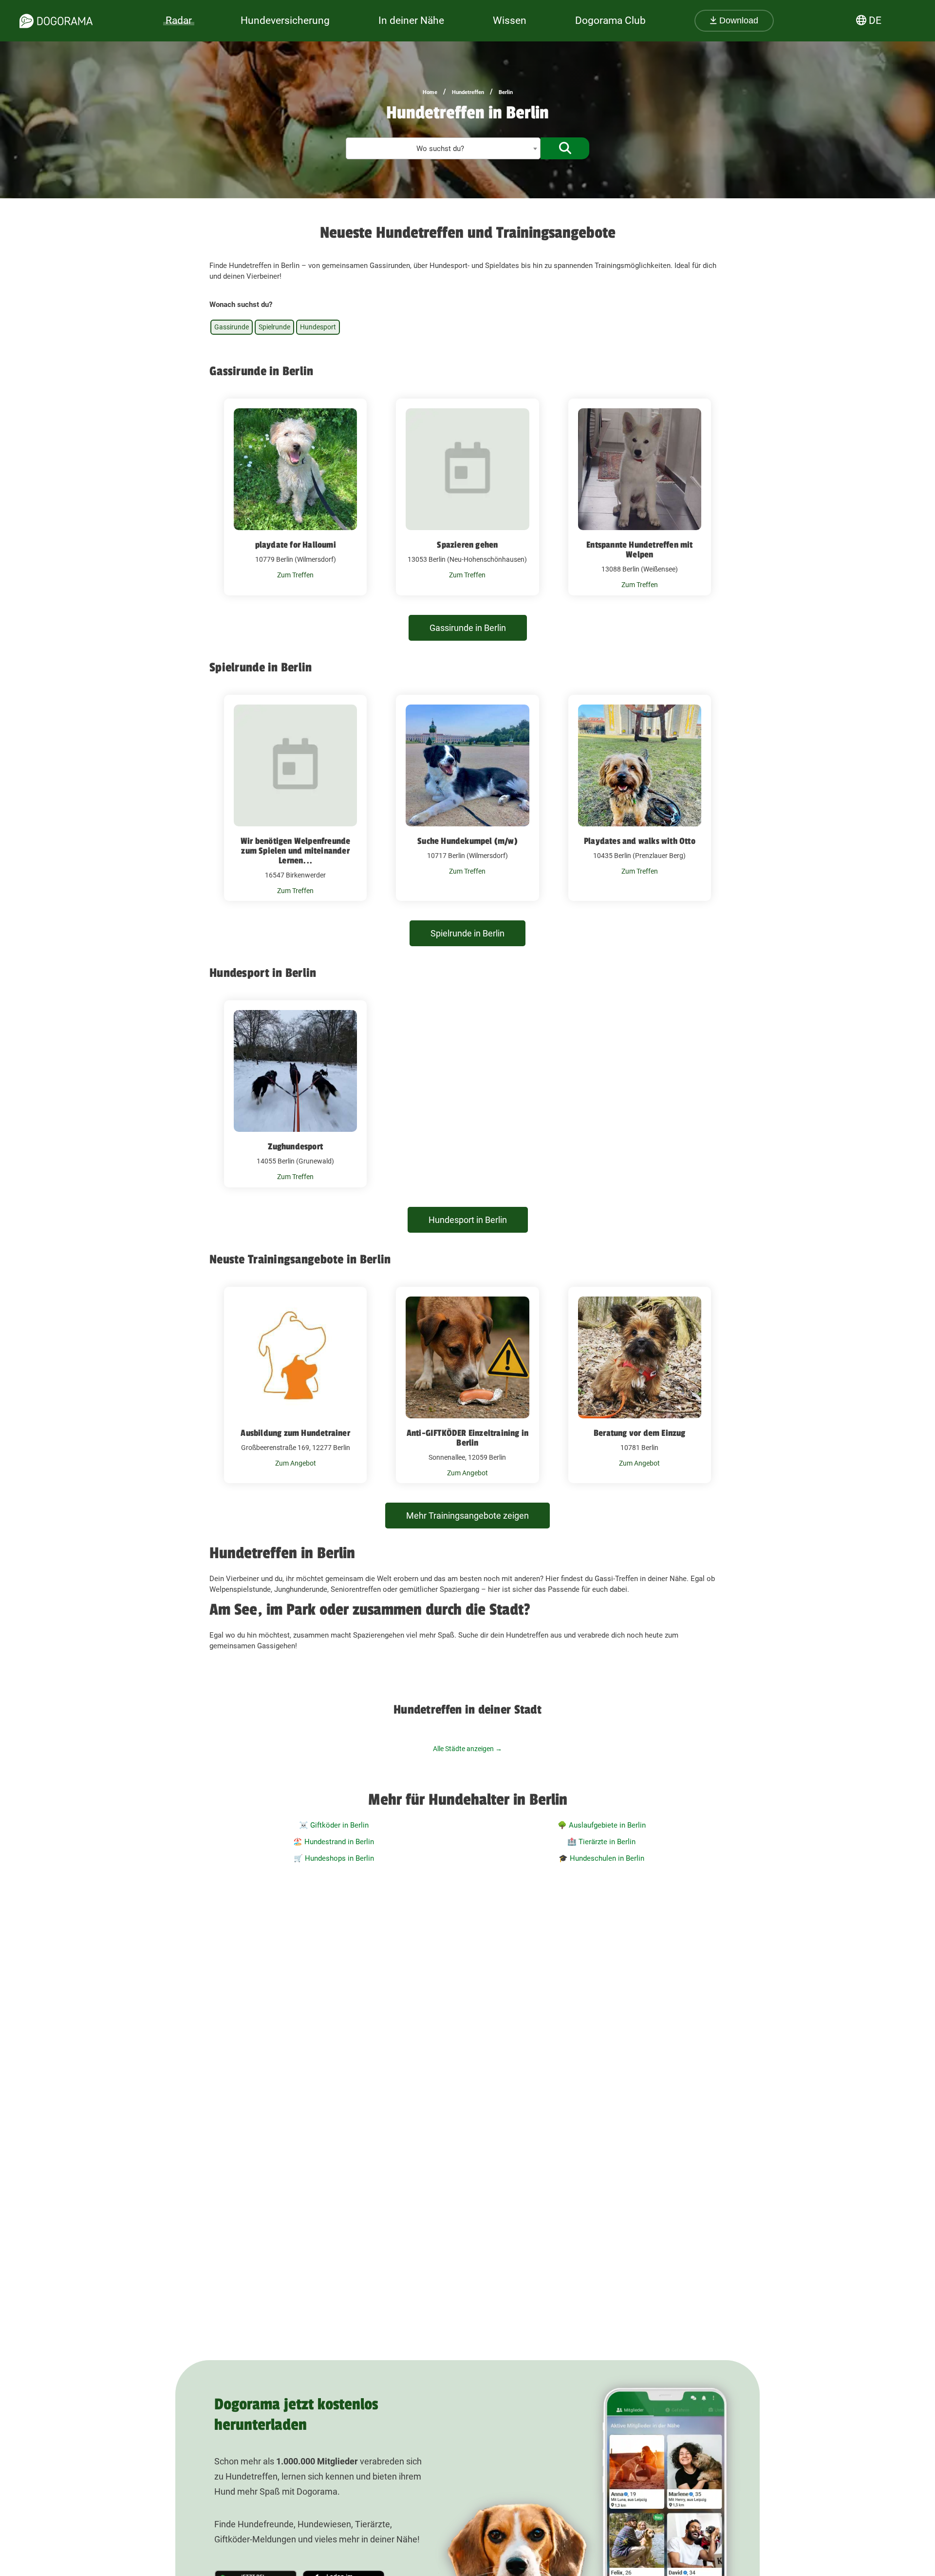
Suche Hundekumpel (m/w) (467, 841)
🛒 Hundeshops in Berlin (334, 1858)
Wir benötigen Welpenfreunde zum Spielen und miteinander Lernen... (295, 851)
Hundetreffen (468, 92)
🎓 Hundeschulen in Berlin (601, 1858)
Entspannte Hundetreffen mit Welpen (639, 550)
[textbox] (443, 149)
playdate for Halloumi (296, 545)
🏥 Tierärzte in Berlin (601, 1842)
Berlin (506, 92)
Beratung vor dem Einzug (640, 1433)
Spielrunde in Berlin (467, 933)
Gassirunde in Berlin (468, 628)
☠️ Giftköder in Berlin (334, 1825)
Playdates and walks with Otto (640, 841)
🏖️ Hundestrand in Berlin (334, 1842)
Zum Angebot (296, 1463)
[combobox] (443, 148)
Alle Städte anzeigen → (467, 1749)
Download (738, 20)
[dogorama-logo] (56, 21)
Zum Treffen (295, 575)
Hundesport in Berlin (468, 1220)
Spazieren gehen (467, 545)
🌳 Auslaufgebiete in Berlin (602, 1825)
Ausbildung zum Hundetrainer (295, 1433)
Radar (179, 20)
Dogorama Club (610, 20)
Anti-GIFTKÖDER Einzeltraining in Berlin (467, 1438)
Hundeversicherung (285, 20)
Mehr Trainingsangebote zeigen (467, 1516)
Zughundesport (295, 1146)
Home (430, 92)
